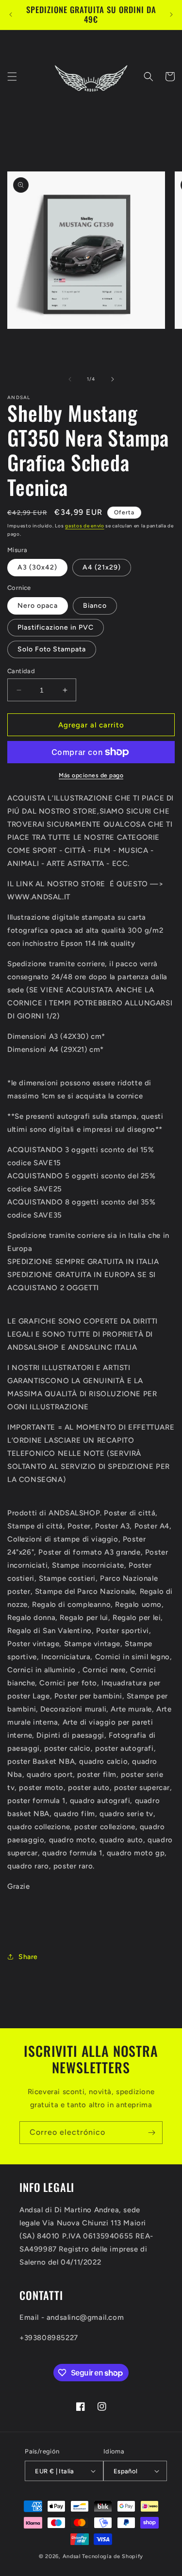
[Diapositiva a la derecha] (113, 379)
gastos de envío (85, 526)
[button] (12, 77)
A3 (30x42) (37, 567)
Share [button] (28, 1957)
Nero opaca (38, 606)
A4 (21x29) (102, 567)
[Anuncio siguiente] (171, 15)
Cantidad (21, 671)
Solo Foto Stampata (52, 649)
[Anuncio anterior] (11, 15)
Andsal (72, 2556)
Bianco (95, 606)
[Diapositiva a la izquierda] (70, 379)
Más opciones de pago (91, 775)
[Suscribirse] (151, 2133)
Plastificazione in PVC (56, 627)
